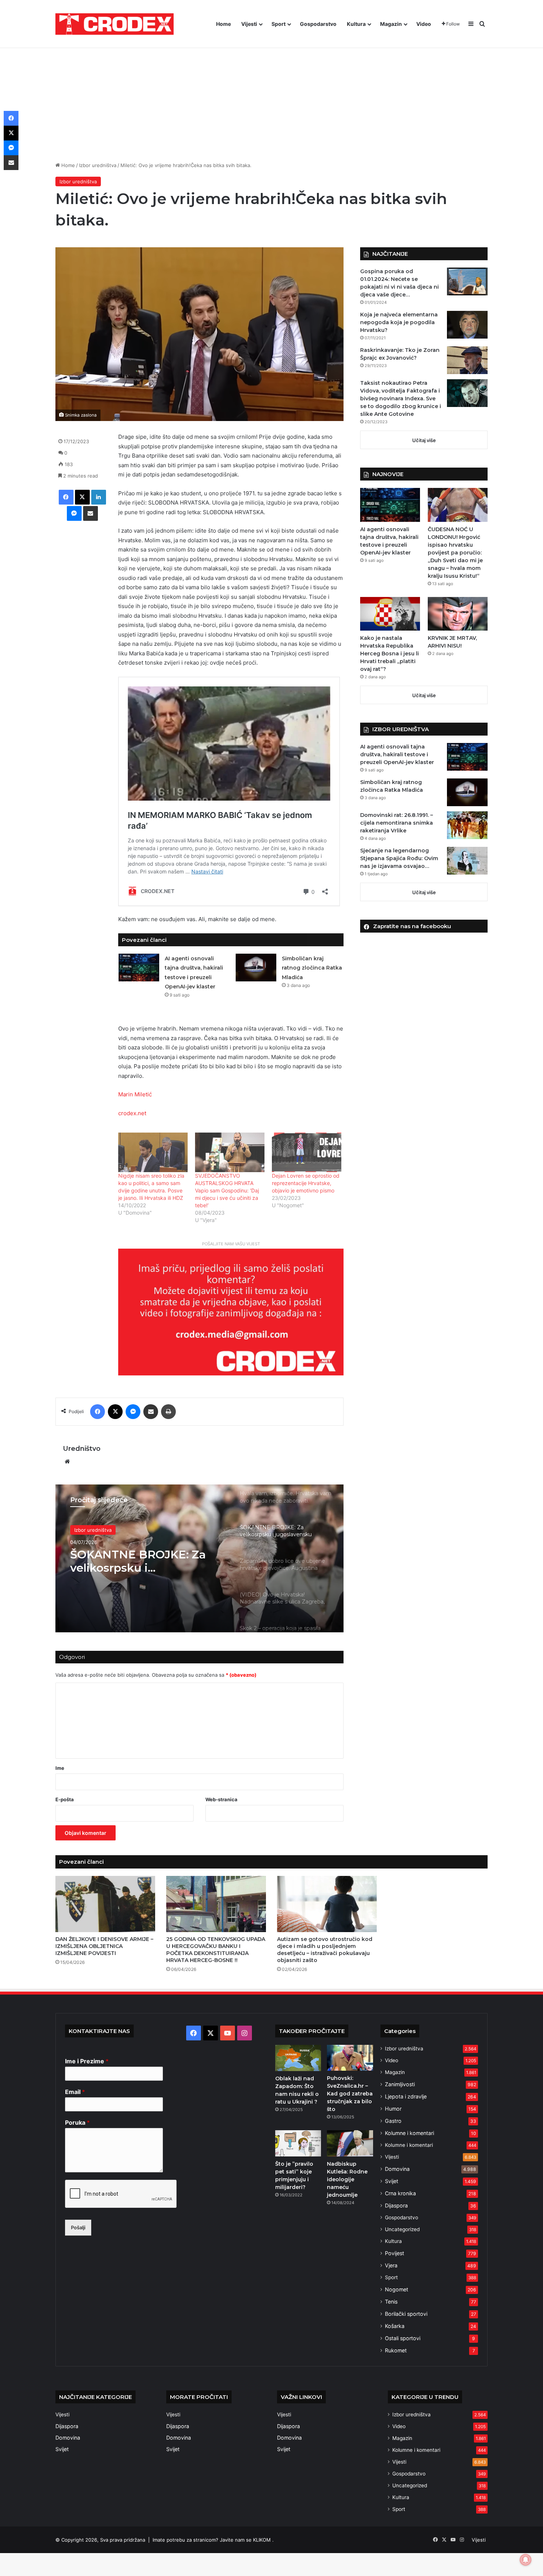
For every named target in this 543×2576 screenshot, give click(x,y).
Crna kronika (400, 2193)
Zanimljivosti (400, 2084)
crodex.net (132, 1113)
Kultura (356, 24)
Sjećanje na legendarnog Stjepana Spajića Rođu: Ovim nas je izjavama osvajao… (399, 858)
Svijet (392, 2181)
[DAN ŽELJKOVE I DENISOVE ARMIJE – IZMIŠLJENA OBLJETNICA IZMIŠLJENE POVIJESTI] (105, 1904)
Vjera (391, 2265)
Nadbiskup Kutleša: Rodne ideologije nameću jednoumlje (347, 2179)
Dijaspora (396, 2205)
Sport (279, 24)
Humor (393, 2109)
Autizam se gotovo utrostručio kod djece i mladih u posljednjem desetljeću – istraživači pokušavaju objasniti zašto (325, 1950)
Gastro (393, 2121)
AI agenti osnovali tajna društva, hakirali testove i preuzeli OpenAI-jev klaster (397, 754)
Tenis (391, 2302)
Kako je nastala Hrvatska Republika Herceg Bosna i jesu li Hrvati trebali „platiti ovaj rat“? (390, 654)
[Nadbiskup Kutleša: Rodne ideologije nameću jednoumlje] (350, 2143)
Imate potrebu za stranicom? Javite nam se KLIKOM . (213, 2540)
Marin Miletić (135, 1094)
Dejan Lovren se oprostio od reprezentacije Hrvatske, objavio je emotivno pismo (306, 1183)
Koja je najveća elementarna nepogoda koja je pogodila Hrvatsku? (399, 322)
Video (424, 24)
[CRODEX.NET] (115, 24)
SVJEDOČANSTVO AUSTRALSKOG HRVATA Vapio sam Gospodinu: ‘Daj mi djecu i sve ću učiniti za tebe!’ (227, 1190)
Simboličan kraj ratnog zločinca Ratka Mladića (312, 968)
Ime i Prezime (87, 2061)
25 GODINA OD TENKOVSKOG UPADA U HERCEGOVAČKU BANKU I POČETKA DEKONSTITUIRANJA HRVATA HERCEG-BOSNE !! (216, 1950)
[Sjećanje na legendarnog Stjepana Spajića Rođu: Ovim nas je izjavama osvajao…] (467, 861)
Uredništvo (82, 1449)
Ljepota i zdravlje (406, 2096)
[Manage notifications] (526, 2560)
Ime (60, 1768)
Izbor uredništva (98, 165)
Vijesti (249, 24)
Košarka (395, 2326)
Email (75, 2092)
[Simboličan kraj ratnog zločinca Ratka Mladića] (256, 968)
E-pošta (65, 1799)
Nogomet (397, 2289)
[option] (199, 1558)
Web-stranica (221, 1799)
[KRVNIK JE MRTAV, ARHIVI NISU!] (458, 614)
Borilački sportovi (406, 2314)
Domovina (397, 2169)
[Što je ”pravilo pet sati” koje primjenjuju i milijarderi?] (298, 2143)
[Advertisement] (271, 95)
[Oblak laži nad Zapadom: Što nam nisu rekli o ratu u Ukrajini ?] (298, 2058)
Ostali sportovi (403, 2338)
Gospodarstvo (318, 24)
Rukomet (396, 2350)
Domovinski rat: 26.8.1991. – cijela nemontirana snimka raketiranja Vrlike (397, 823)
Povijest (395, 2253)
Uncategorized (402, 2229)
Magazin (391, 24)
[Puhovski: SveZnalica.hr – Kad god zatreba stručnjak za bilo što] (350, 2058)
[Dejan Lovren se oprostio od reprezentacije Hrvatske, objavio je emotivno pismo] (307, 1152)
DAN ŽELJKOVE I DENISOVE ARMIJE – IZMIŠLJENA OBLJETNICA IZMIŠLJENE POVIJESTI (104, 1946)
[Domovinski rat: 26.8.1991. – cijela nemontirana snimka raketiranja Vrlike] (467, 825)
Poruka (77, 2122)
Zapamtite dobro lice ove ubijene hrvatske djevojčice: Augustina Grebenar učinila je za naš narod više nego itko (142, 1561)
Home (223, 24)
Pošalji (78, 2227)
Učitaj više (424, 440)
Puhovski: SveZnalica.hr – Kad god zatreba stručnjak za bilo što (350, 2094)
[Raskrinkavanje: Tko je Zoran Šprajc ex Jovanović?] (467, 360)
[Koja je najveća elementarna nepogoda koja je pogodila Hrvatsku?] (467, 325)
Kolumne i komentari (409, 2133)
